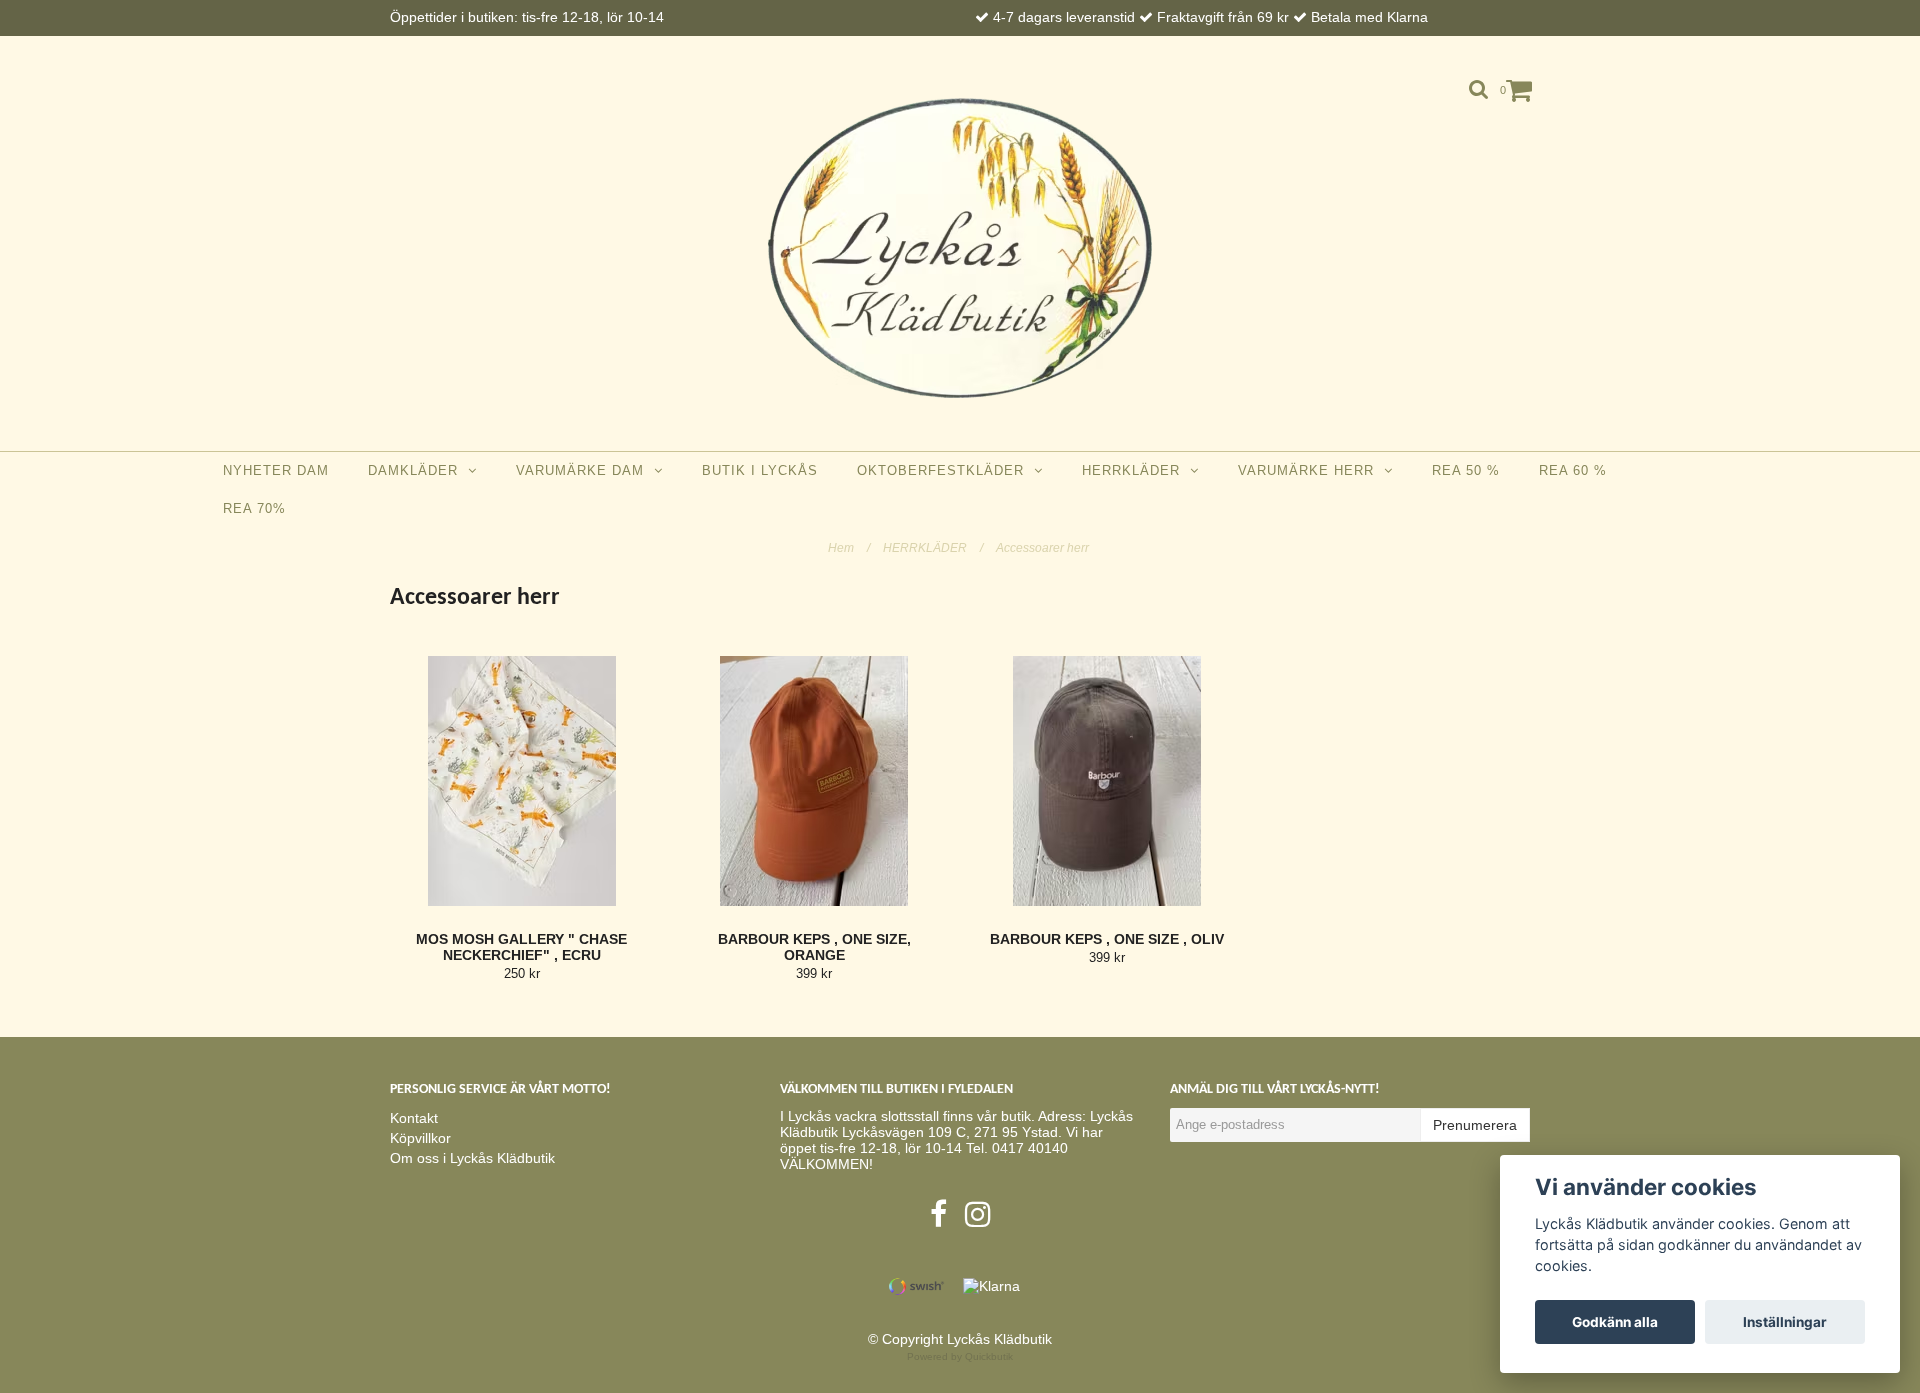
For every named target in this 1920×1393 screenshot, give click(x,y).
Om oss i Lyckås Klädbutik (472, 1158)
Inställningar (1785, 1322)
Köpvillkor (420, 1138)
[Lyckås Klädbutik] (960, 248)
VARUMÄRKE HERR (1311, 470)
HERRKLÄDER (1136, 470)
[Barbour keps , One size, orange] (815, 781)
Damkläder (418, 470)
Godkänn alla (1615, 1322)
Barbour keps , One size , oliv (1107, 939)
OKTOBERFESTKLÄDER (945, 470)
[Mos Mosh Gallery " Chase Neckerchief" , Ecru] (522, 781)
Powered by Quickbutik (960, 1356)
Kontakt (414, 1118)
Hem (849, 548)
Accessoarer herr (1044, 548)
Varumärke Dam (585, 470)
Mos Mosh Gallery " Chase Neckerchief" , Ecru (521, 947)
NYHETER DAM (276, 470)
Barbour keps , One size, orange (814, 947)
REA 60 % (1573, 470)
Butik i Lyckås (760, 470)
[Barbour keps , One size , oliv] (1107, 781)
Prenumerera (1475, 1125)
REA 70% (254, 508)
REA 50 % (1466, 470)
